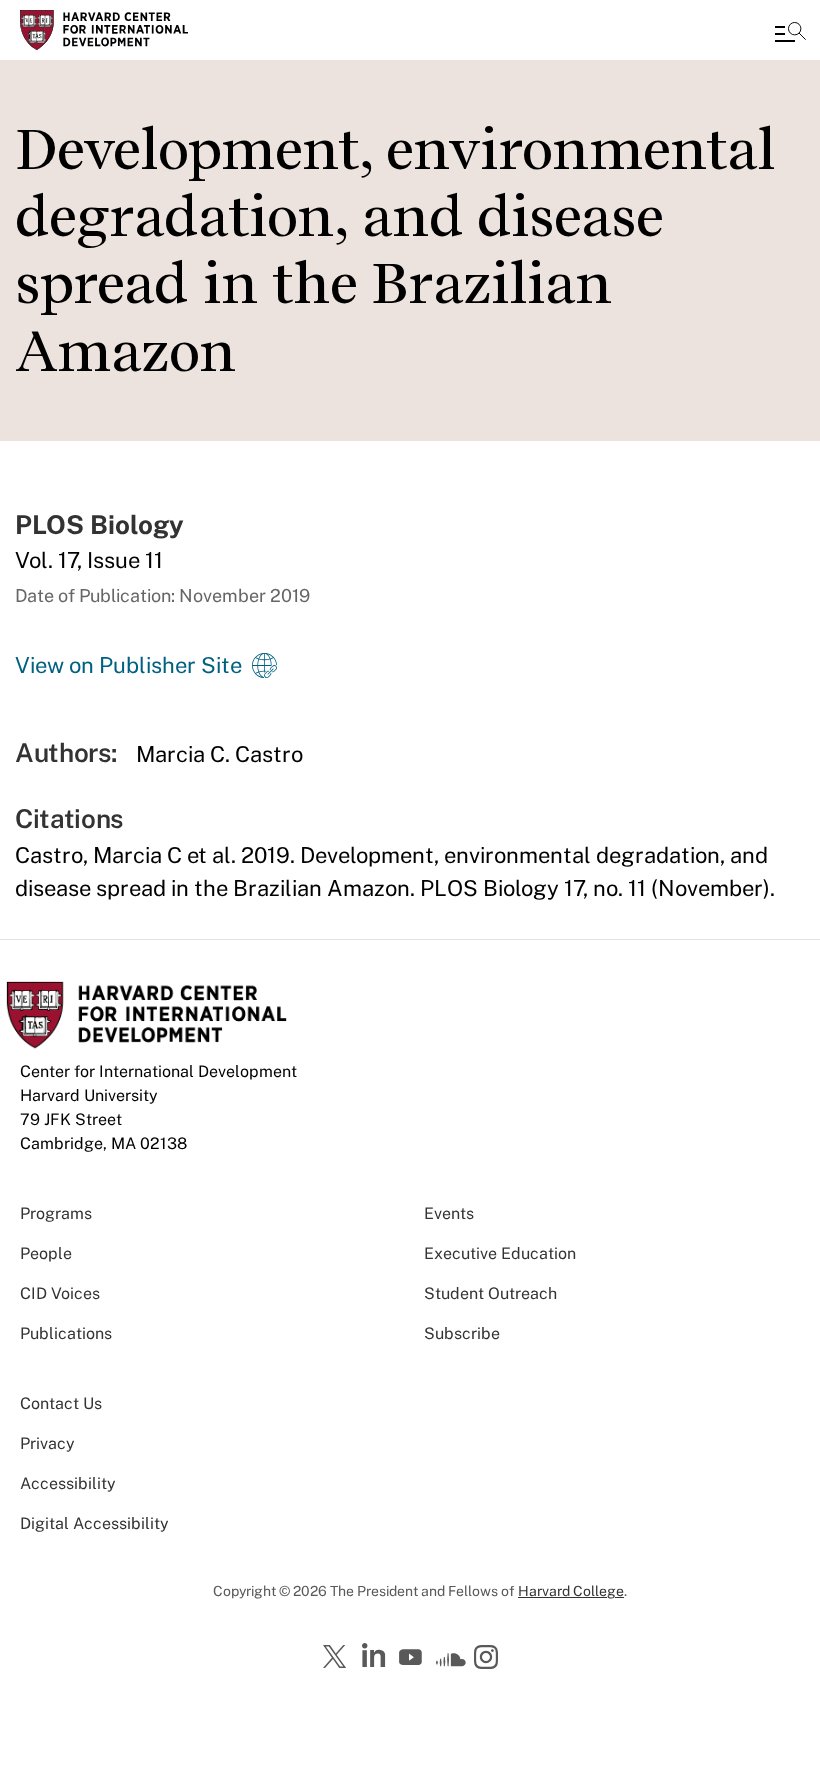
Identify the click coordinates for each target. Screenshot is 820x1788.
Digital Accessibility (94, 1523)
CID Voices (60, 1293)
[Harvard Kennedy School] (135, 30)
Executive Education (500, 1253)
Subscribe (462, 1333)
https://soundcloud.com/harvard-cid (451, 1664)
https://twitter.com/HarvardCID (338, 1658)
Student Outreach (490, 1293)
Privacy (47, 1443)
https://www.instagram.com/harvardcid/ (489, 1659)
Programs (56, 1213)
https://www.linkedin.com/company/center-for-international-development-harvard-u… (376, 1656)
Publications (66, 1333)
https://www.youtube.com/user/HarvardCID (413, 1658)
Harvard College (571, 1591)
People (46, 1253)
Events (449, 1213)
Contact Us (61, 1403)
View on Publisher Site (128, 665)
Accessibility (68, 1483)
